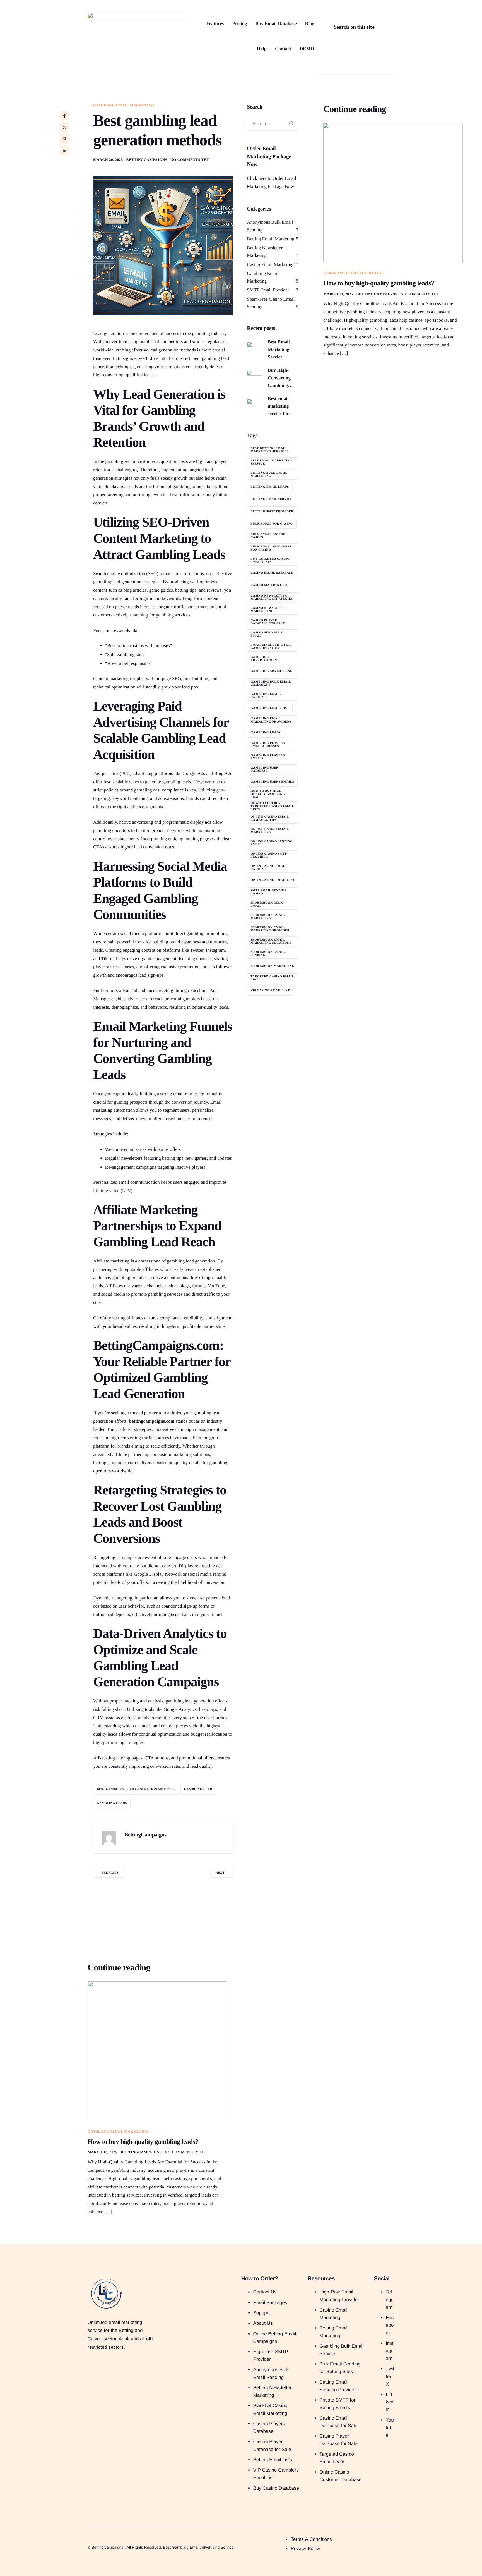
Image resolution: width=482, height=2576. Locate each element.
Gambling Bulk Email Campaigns (271, 683)
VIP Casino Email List (270, 991)
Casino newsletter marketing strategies (272, 597)
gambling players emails (267, 757)
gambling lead (198, 1789)
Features (215, 24)
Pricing (239, 24)
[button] (324, 6)
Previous (110, 1873)
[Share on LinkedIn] (64, 151)
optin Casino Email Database (268, 868)
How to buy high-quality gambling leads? (379, 283)
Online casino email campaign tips (270, 818)
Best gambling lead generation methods (136, 1789)
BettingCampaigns (147, 160)
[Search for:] (273, 124)
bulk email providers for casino (271, 548)
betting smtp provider (272, 511)
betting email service (271, 499)
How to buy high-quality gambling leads (268, 794)
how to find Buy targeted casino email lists (272, 806)
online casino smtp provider (269, 855)
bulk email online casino (268, 536)
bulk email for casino (272, 524)
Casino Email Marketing (270, 265)
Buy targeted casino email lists (270, 560)
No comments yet (190, 160)
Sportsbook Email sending (267, 954)
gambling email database (266, 696)
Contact (283, 49)
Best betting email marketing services (269, 450)
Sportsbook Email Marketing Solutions (271, 941)
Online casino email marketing (270, 831)
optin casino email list (273, 880)
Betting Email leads (270, 487)
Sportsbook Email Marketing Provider (270, 929)
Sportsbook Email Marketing (267, 917)
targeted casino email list (272, 978)
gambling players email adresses (267, 745)
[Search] (376, 27)
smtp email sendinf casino (268, 892)
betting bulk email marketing (269, 474)
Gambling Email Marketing (124, 105)
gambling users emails (272, 782)
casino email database (272, 573)
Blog (309, 24)
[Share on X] (64, 127)
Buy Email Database (276, 24)
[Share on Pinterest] (64, 139)
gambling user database (264, 769)
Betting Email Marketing (271, 239)
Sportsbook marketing (272, 966)
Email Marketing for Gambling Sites (271, 646)
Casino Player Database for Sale (268, 622)
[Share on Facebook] (64, 116)
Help (262, 49)
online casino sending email (272, 843)
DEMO (307, 49)
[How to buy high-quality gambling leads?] (393, 192)
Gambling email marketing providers (271, 720)
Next (220, 1873)
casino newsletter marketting (269, 610)
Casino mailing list (269, 585)
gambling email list (270, 708)
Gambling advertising (272, 671)
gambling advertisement (265, 659)
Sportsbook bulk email (267, 904)
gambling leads (112, 1803)
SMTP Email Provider (268, 290)
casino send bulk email (267, 634)
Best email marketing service (271, 462)
